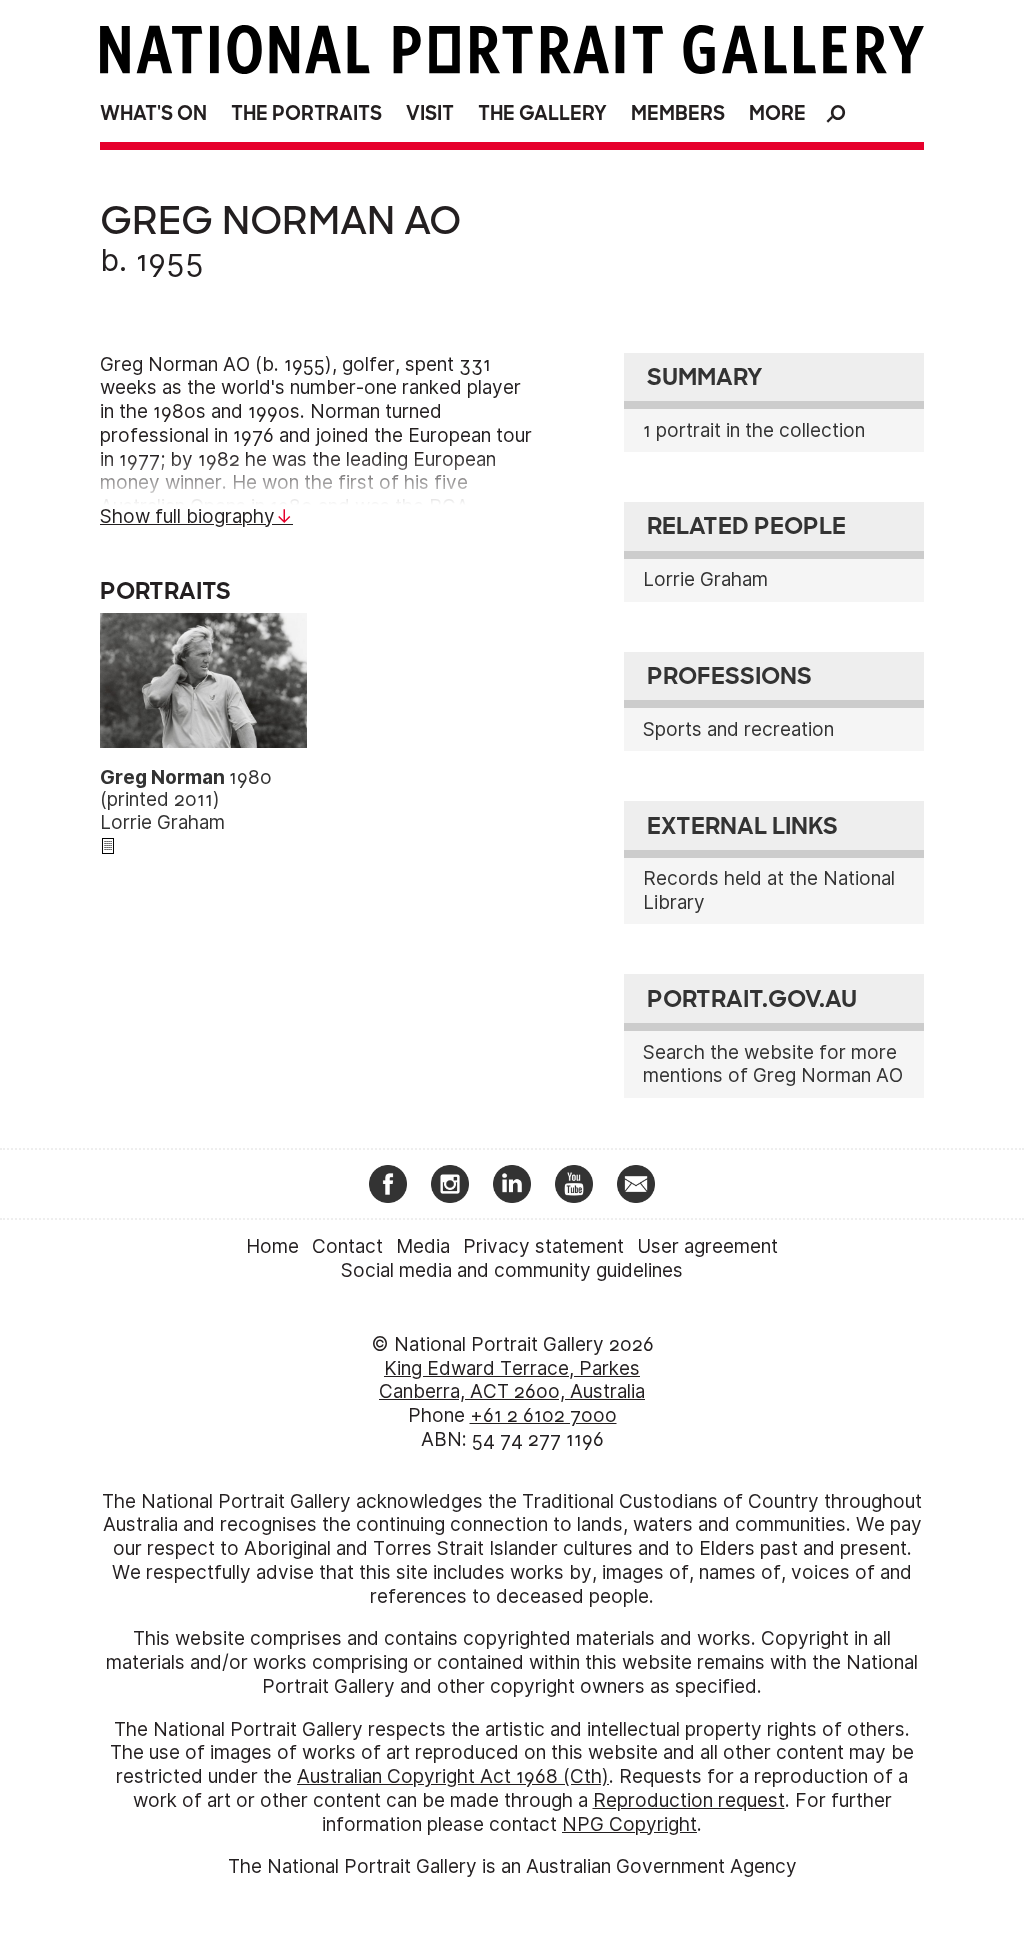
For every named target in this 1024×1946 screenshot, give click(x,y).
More (777, 113)
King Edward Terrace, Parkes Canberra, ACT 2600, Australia (512, 1380)
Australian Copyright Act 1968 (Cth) (453, 1776)
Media (423, 1246)
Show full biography (187, 516)
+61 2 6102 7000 (543, 1415)
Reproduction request (689, 1800)
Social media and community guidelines (512, 1270)
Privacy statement (543, 1246)
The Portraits (306, 113)
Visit (430, 113)
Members (678, 113)
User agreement (707, 1246)
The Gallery (542, 113)
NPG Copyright (629, 1824)
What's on (153, 113)
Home (272, 1246)
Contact (347, 1246)
